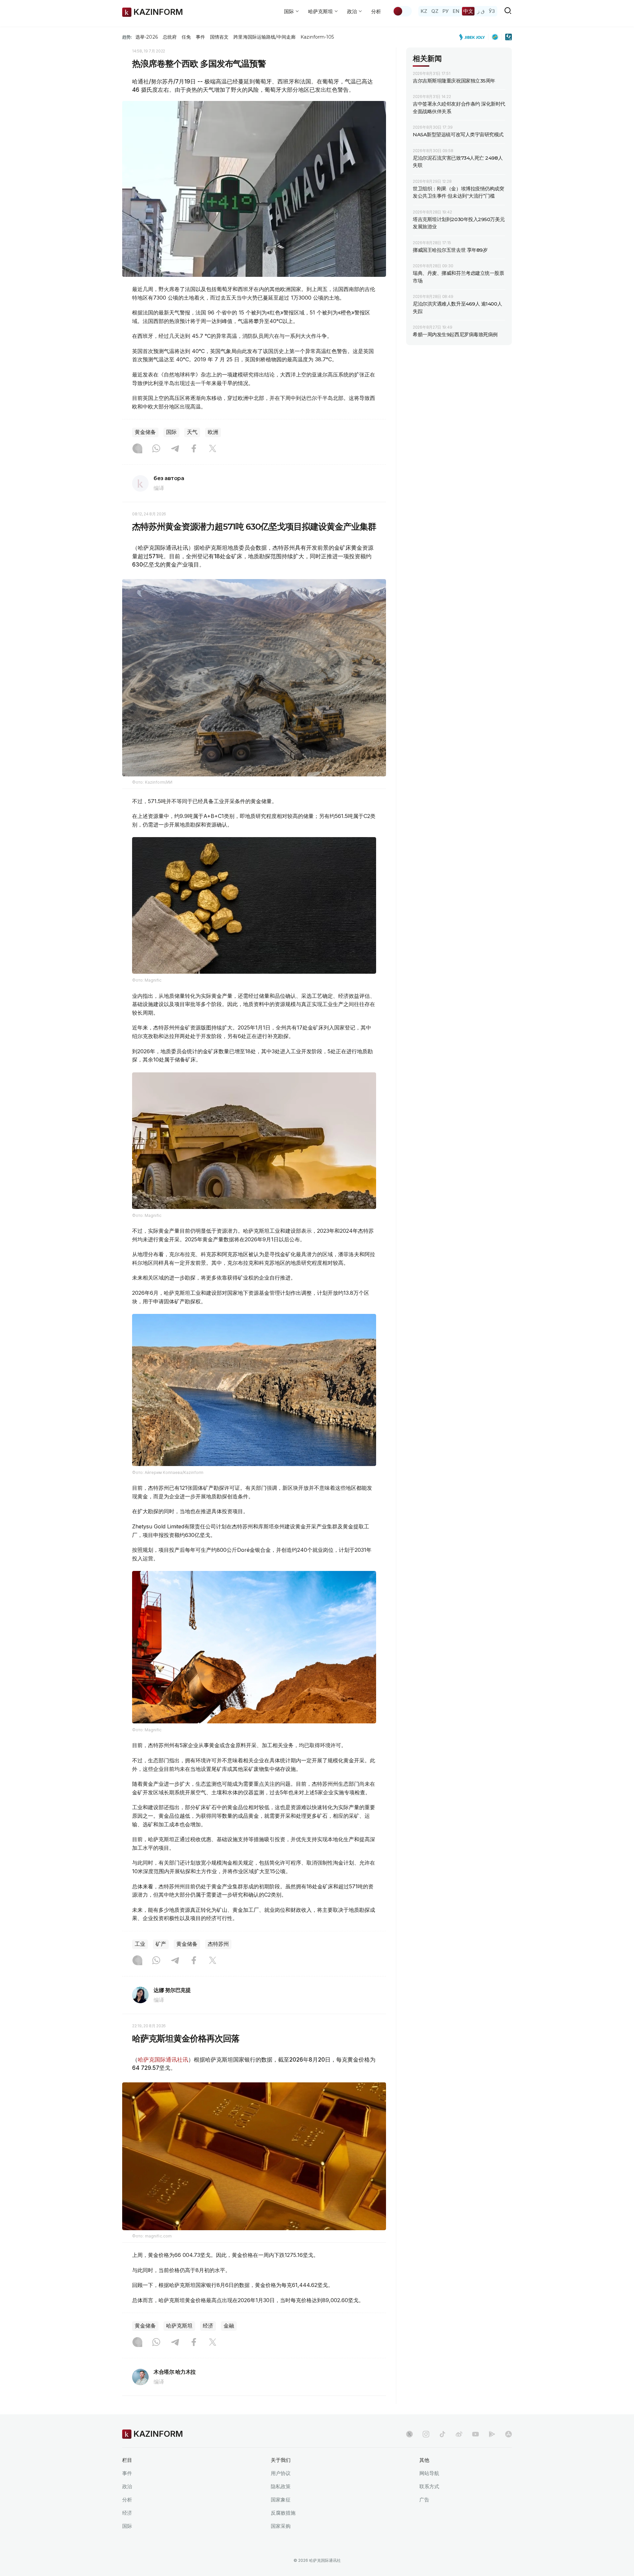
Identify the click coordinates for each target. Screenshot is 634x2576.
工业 (140, 1944)
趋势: (127, 37)
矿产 (161, 1944)
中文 (468, 11)
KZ (424, 11)
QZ (435, 11)
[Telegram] (175, 449)
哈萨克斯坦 (179, 2326)
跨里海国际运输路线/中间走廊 (264, 37)
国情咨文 (219, 37)
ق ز (481, 11)
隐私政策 (281, 2486)
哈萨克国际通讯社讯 (163, 2060)
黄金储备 (145, 432)
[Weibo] (459, 2434)
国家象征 (281, 2500)
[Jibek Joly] (474, 37)
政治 (127, 2486)
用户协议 (281, 2473)
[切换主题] (402, 11)
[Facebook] (194, 449)
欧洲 (213, 432)
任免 (186, 37)
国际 (171, 432)
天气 (192, 432)
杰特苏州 (218, 1944)
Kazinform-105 (317, 37)
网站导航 (429, 2473)
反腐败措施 (283, 2513)
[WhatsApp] (156, 449)
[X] (213, 449)
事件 (200, 37)
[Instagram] (137, 449)
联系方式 (429, 2486)
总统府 (170, 37)
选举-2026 (146, 37)
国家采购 (281, 2526)
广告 (424, 2500)
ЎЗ (492, 11)
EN (456, 11)
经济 (208, 2326)
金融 (229, 2326)
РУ (446, 11)
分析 (376, 11)
